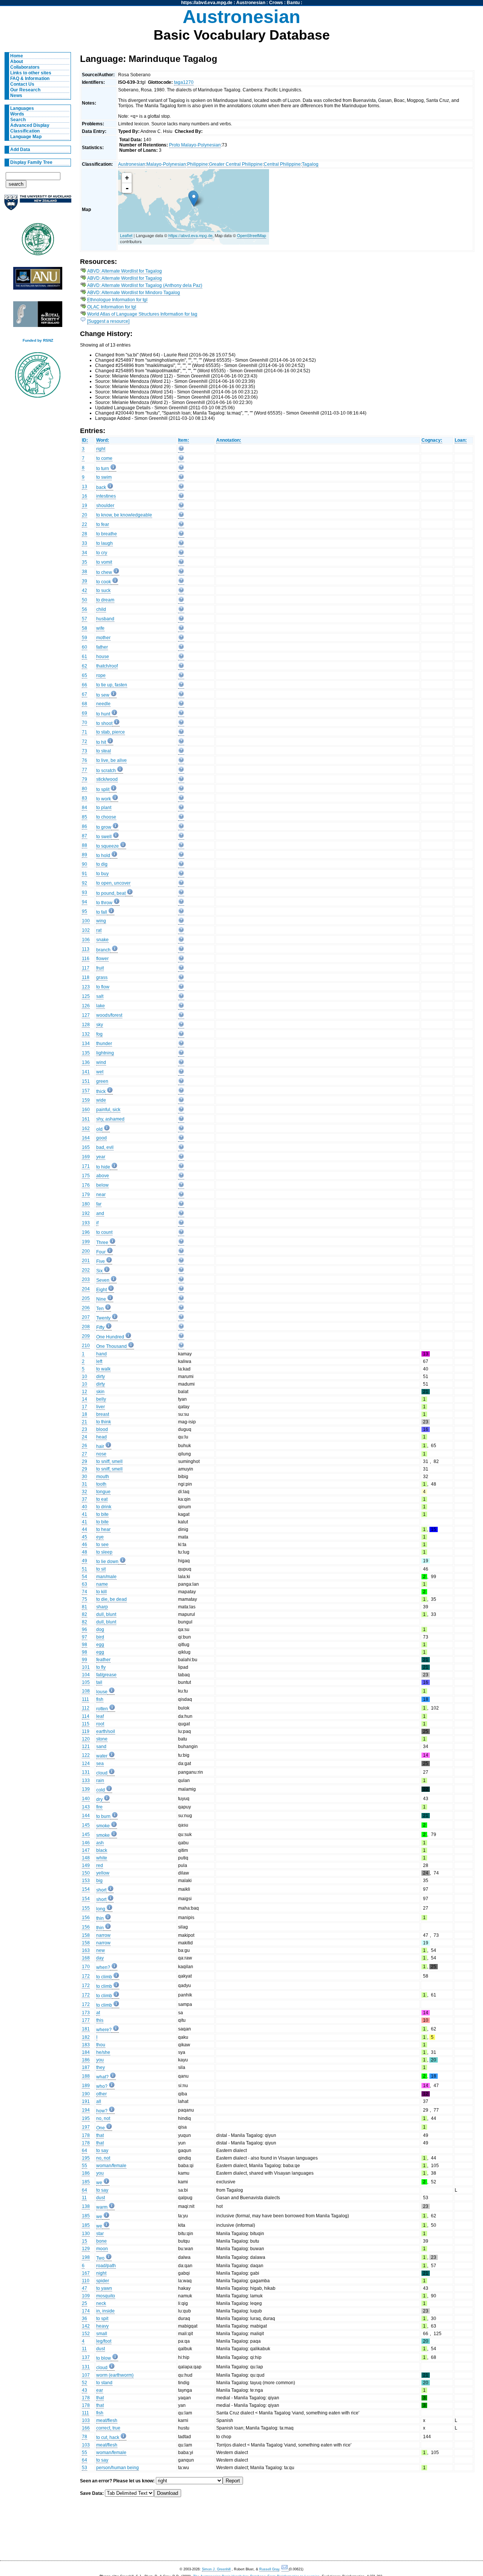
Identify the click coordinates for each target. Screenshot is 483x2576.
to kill (102, 1592)
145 (86, 1825)
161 (86, 1119)
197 (86, 2127)
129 (86, 2249)
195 (86, 2118)
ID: (85, 440)
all (99, 2101)
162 (86, 1128)
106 (86, 940)
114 (86, 1716)
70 (85, 723)
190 (86, 2094)
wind (101, 1062)
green (102, 1081)
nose (101, 1454)
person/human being (118, 2468)
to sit (101, 1569)
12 (85, 1392)
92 (85, 883)
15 (85, 2241)
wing (101, 921)
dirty (101, 1377)
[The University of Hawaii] (38, 242)
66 (85, 685)
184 (86, 2052)
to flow (103, 987)
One (101, 2128)
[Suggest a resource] (108, 321)
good (102, 1138)
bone (102, 2241)
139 (86, 1789)
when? (103, 1967)
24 (85, 1437)
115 (86, 1724)
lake (101, 1006)
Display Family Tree (31, 162)
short (101, 1890)
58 (85, 628)
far (99, 1204)
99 (85, 1660)
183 (86, 2045)
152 (86, 2334)
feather (103, 1660)
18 (85, 1414)
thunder (104, 1044)
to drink (104, 1507)
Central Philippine (282, 164)
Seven (103, 1280)
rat (99, 930)
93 (85, 893)
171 (86, 1166)
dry (99, 1799)
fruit (100, 968)
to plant (104, 808)
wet (100, 1072)
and (100, 1213)
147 (86, 1850)
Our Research (25, 90)
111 (85, 1699)
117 (86, 968)
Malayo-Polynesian (166, 164)
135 (86, 1053)
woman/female (111, 2166)
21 (85, 1422)
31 (85, 1484)
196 (86, 1232)
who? (102, 2086)
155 (86, 1908)
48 (85, 1552)
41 (85, 1514)
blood (102, 1429)
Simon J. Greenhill (216, 2569)
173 (86, 2013)
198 (86, 2257)
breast (103, 1414)
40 (85, 1507)
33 (85, 543)
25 (85, 2303)
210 (86, 1346)
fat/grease (106, 1675)
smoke (103, 1826)
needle (103, 704)
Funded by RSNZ (38, 340)
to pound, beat (111, 893)
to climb (104, 1977)
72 (85, 742)
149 (86, 1865)
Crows (276, 3)
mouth (103, 1477)
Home (17, 56)
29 (85, 1461)
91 (85, 874)
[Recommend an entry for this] (181, 450)
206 (86, 1308)
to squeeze (108, 846)
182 (86, 2037)
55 (85, 2166)
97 (85, 1637)
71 (85, 732)
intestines (106, 496)
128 (86, 1025)
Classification (25, 131)
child (101, 609)
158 (86, 1935)
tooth (101, 1484)
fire (99, 1807)
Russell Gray (269, 2569)
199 (86, 1242)
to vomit (104, 562)
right (101, 449)
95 (85, 911)
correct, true (108, 2428)
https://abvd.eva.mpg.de (207, 3)
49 (85, 1561)
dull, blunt (106, 1614)
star (100, 2234)
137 (86, 2357)
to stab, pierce (111, 732)
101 (86, 1667)
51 (85, 1569)
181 (86, 2029)
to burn (103, 1816)
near (101, 1195)
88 (85, 845)
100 (86, 921)
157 (86, 1091)
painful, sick (108, 1110)
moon (102, 2249)
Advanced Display (30, 125)
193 (86, 1223)
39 (85, 581)
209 (86, 1336)
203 (86, 1280)
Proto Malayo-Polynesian (195, 145)
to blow (104, 2358)
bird (100, 1637)
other (102, 2094)
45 (85, 1537)
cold (101, 1790)
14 (85, 1399)
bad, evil (105, 1147)
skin (100, 1392)
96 (85, 1629)
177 (86, 2020)
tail (99, 1682)
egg (100, 1645)
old (99, 1129)
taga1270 (184, 82)
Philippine (198, 164)
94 (85, 902)
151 (86, 1081)
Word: (103, 440)
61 (85, 657)
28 (85, 534)
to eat (102, 1499)
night (101, 2273)
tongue (103, 1492)
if (97, 1223)
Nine (101, 1299)
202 (86, 1270)
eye (100, 1537)
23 (85, 1429)
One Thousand (112, 1346)
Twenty (103, 1318)
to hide (103, 1167)
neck (101, 2303)
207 (86, 1317)
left (99, 1361)
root (100, 1724)
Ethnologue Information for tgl (117, 300)
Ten (100, 1309)
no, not (103, 2118)
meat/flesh (107, 2420)
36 (85, 2319)
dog (100, 1629)
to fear (103, 524)
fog (99, 1034)
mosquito (106, 2296)
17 (85, 1407)
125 (86, 996)
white (102, 1858)
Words (17, 114)
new (101, 1950)
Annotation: (229, 440)
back (101, 487)
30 (85, 1477)
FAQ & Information (30, 79)
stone (102, 1739)
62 (85, 666)
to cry (102, 553)
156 (86, 1918)
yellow (103, 1873)
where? (104, 2030)
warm (102, 2207)
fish (100, 1699)
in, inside (105, 2311)
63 (85, 1584)
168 (86, 1958)
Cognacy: (432, 440)
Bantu (293, 3)
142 (86, 2326)
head (102, 1437)
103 (86, 2420)
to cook (104, 582)
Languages (22, 108)
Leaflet (126, 235)
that (100, 2135)
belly (101, 1399)
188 (86, 2076)
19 (85, 506)
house (103, 657)
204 (86, 1289)
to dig (102, 864)
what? (102, 2077)
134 (86, 1044)
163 (86, 1950)
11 (84, 2198)
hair (100, 1446)
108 (86, 1691)
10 (85, 1377)
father (102, 647)
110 (86, 2281)
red (100, 1865)
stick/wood (107, 779)
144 (86, 1816)
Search (18, 120)
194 (86, 2110)
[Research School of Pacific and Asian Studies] (38, 280)
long (101, 1909)
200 (86, 1251)
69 (85, 713)
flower (102, 959)
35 (85, 562)
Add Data (20, 150)
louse (102, 1692)
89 (85, 855)
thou (101, 2045)
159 (86, 1100)
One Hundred (110, 1337)
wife (100, 628)
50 (85, 600)
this (100, 2020)
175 (86, 1176)
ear (100, 2390)
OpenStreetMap (251, 235)
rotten (102, 1709)
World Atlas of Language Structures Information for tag (142, 314)
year (101, 1157)
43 (85, 2390)
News (16, 96)
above (103, 1176)
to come (104, 458)
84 (85, 808)
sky (100, 1025)
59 (85, 638)
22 (85, 524)
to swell (104, 837)
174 (86, 2311)
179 (86, 1195)
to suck (103, 590)
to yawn (104, 2288)
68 (85, 704)
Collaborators (25, 67)
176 (86, 1185)
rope (101, 675)
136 (86, 1062)
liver (101, 1407)
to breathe (107, 534)
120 (86, 1739)
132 (86, 1034)
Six (99, 1271)
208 (86, 1327)
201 (86, 1261)
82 (85, 1614)
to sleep (104, 1552)
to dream (105, 600)
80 (85, 789)
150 (86, 1873)
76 (85, 760)
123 (86, 987)
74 (85, 1592)
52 (85, 2383)
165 (86, 1147)
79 (85, 779)
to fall (102, 912)
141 (86, 1072)
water (102, 1756)
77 (85, 770)
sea (100, 1764)
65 (85, 675)
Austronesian (251, 3)
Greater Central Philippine (236, 164)
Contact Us (22, 84)
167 (86, 2273)
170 (86, 1967)
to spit (102, 2319)
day (100, 1958)
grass (102, 977)
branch (103, 950)
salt (100, 996)
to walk (103, 1369)
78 (85, 2437)
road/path (106, 2266)
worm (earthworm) (115, 2375)
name (102, 1584)
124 (86, 1764)
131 (86, 1772)
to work (104, 799)
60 (85, 647)
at (98, 2013)
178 (86, 2135)
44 (85, 1529)
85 (85, 817)
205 (86, 1298)
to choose (106, 817)
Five (101, 1261)
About (17, 62)
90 (85, 864)
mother (103, 638)
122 (86, 1755)
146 (86, 1843)
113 (86, 949)
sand (101, 1747)
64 (85, 2151)
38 (85, 572)
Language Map (26, 137)
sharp (102, 1607)
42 (85, 590)
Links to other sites (31, 73)
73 (85, 751)
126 (86, 1006)
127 (86, 1015)
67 (85, 694)
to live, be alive (112, 760)
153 (86, 1881)
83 (85, 798)
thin (100, 1918)
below (102, 1185)
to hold (103, 856)
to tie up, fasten (112, 685)
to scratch (106, 771)
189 (86, 2086)
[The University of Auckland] (38, 206)
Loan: (461, 440)
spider (103, 2281)
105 (86, 1682)
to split (103, 789)
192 (86, 1213)
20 (85, 515)
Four (101, 1252)
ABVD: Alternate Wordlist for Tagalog (125, 271)
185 (86, 2182)
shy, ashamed (110, 1119)
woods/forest (109, 1015)
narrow (103, 1935)
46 (85, 1545)
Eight (102, 1290)
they (101, 2067)
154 (86, 1889)
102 (86, 930)
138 (86, 2206)
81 (85, 1607)
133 (86, 1781)
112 (86, 1708)
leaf (100, 1716)
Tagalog (310, 164)
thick (101, 1091)
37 (85, 1499)
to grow (104, 827)
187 (86, 2067)
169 (86, 1157)
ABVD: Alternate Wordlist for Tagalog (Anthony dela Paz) (145, 285)
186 (86, 2060)
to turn (103, 469)
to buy (102, 874)
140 (86, 1799)
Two (100, 2258)
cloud (102, 1773)
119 (86, 1731)
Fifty (100, 1327)
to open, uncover (113, 883)
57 (85, 619)
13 (85, 487)
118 (86, 977)
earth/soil (106, 1731)
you (100, 2060)
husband (105, 619)
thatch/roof (107, 666)
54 (85, 1577)
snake (102, 940)
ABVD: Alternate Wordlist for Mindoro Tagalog (134, 293)
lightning (105, 1053)
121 (86, 1747)
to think (104, 1422)
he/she (103, 2052)
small (102, 2334)
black (102, 1850)
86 (85, 826)
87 (85, 836)
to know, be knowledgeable (124, 515)
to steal (104, 751)
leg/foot (104, 2341)
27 (85, 1454)
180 (86, 1204)
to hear (103, 1529)
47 (85, 2288)
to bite (102, 1514)
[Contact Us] (285, 2569)
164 (86, 1138)
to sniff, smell (109, 1461)
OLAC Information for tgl (112, 307)
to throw (104, 903)
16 (85, 496)
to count (104, 1232)
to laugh (105, 543)
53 (85, 2468)
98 (85, 1645)
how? (102, 2111)
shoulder (105, 506)
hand (102, 1354)
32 (85, 1492)
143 (86, 1807)
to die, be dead (112, 1599)
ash (100, 1843)
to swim (104, 477)
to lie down (107, 1562)
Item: (184, 440)
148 (86, 1858)
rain (100, 1781)
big (99, 1881)
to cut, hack (108, 2437)
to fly (101, 1667)
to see (102, 1545)
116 (86, 959)
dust (101, 2198)
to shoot (104, 723)
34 (85, 553)
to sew (103, 695)
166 (86, 2428)
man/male (106, 1577)
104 (86, 1675)
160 (86, 1110)
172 (86, 1976)
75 (85, 1599)
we (99, 2183)
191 (86, 2101)
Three (102, 1243)
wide (101, 1100)
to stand (104, 2383)
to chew (104, 572)
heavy (102, 2326)
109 (86, 2296)
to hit (101, 742)
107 (86, 2375)
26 (85, 1446)
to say (102, 2151)
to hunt (103, 714)
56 (85, 609)
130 (86, 2234)
